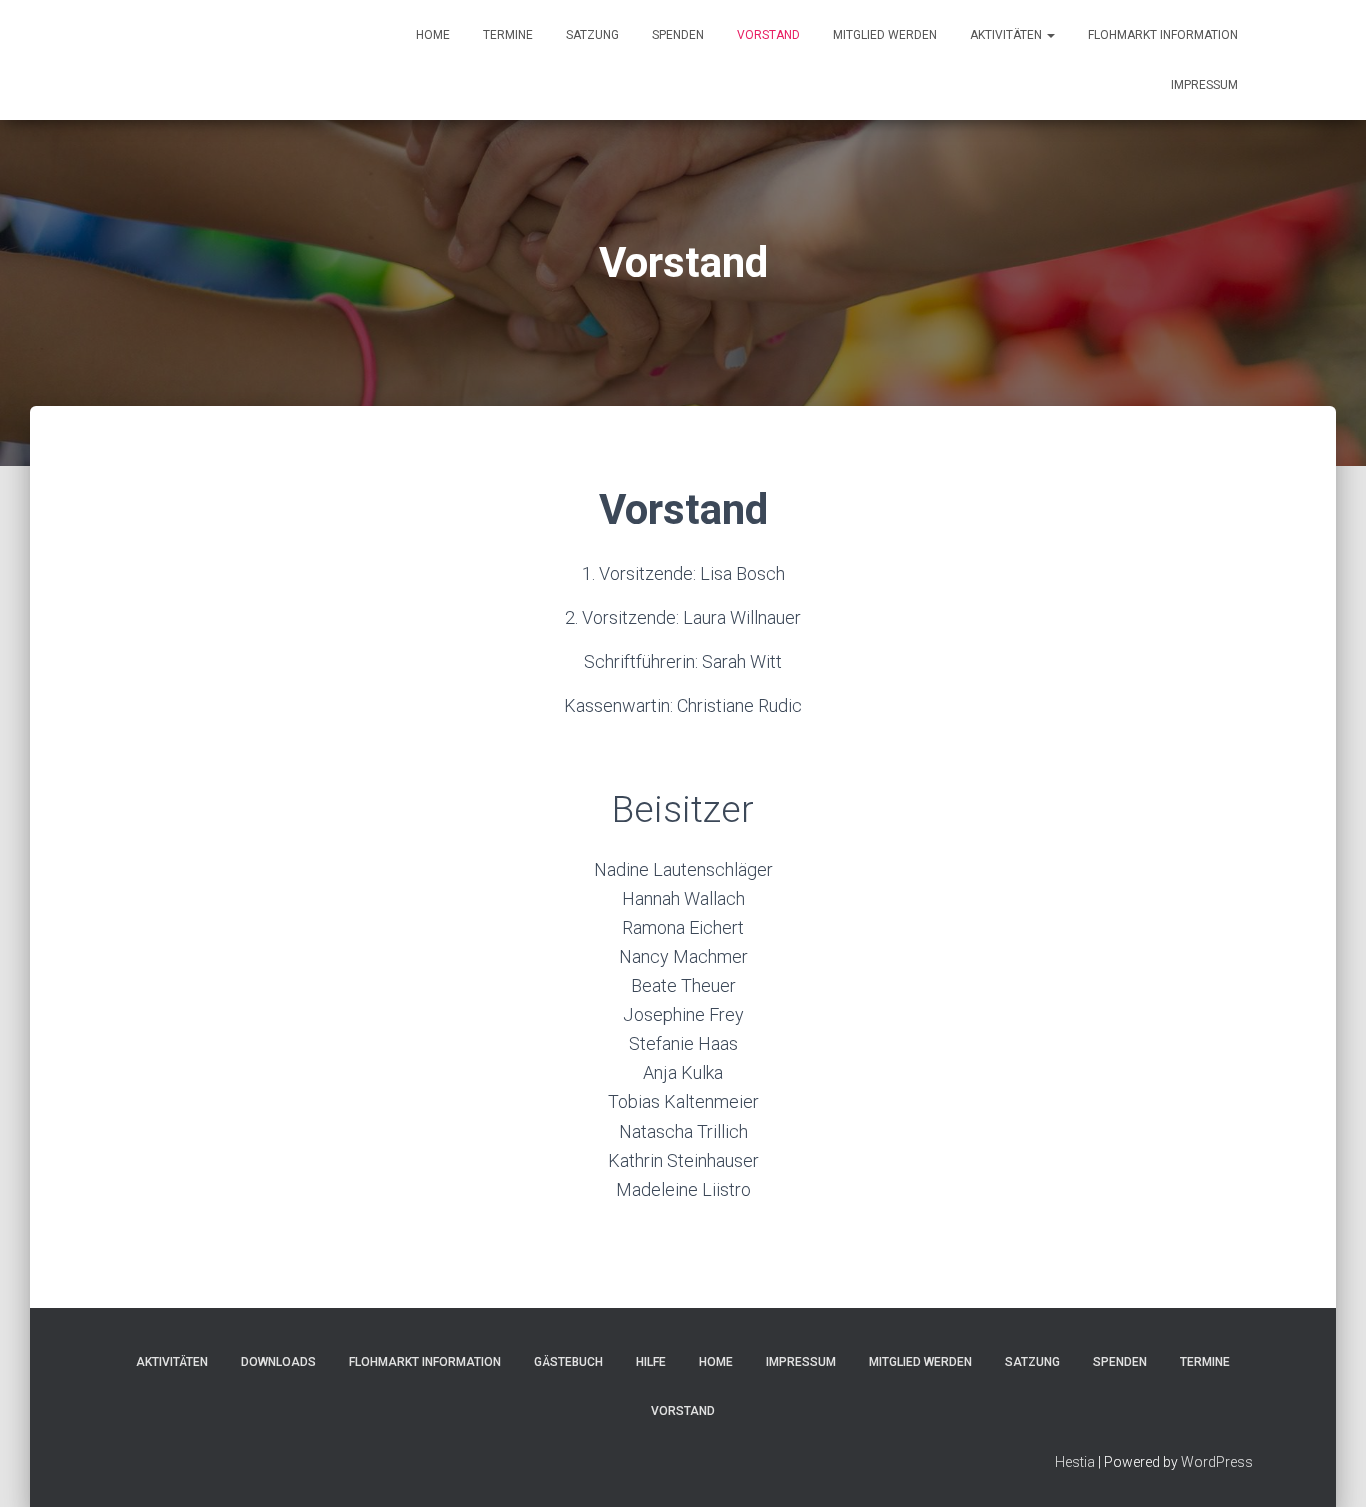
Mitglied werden (885, 35)
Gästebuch (568, 1362)
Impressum (1204, 85)
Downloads (278, 1362)
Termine (508, 35)
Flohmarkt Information (1163, 35)
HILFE (651, 1362)
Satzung (592, 35)
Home (433, 35)
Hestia (1075, 1462)
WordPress (1217, 1462)
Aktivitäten (1007, 35)
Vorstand (768, 35)
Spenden (678, 35)
